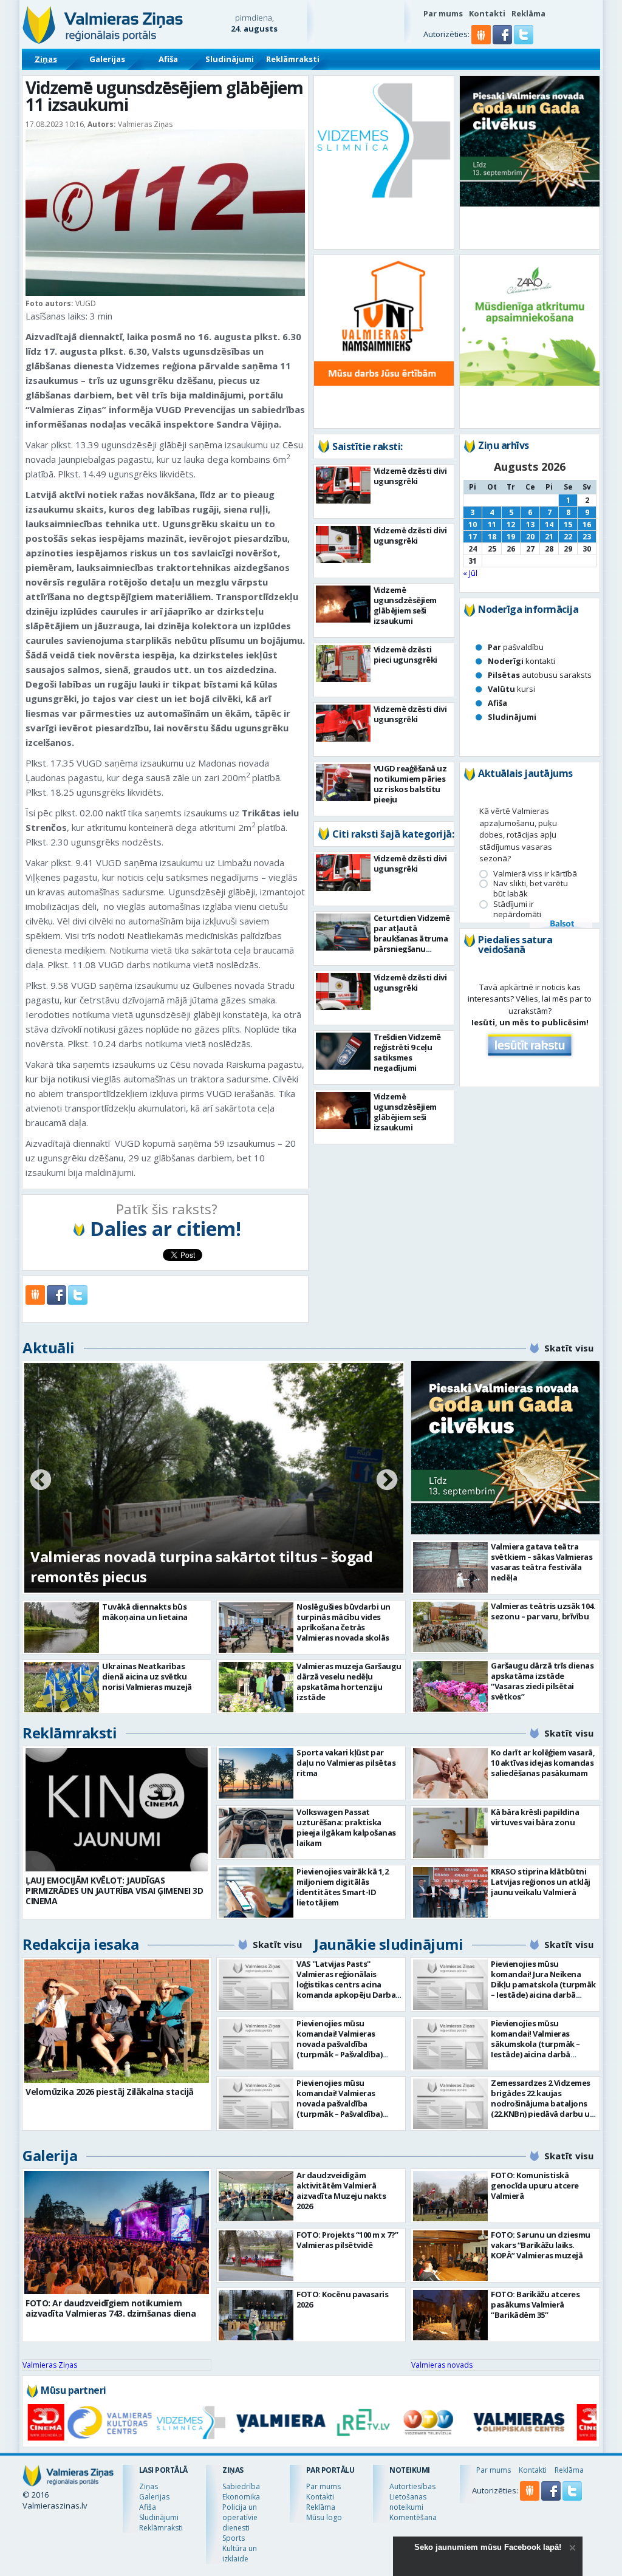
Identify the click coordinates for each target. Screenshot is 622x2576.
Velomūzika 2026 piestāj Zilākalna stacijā (110, 2092)
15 (568, 524)
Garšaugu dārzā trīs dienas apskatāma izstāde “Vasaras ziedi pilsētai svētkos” (542, 1681)
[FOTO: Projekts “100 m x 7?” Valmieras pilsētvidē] (256, 2256)
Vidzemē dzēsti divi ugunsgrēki (410, 476)
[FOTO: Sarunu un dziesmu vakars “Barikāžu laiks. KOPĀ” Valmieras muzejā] (450, 2256)
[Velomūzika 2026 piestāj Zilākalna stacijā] (117, 2021)
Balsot (561, 924)
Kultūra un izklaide (240, 2554)
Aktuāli (49, 1348)
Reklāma (528, 13)
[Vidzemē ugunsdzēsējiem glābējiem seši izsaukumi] (343, 604)
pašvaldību (516, 647)
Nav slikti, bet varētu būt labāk (531, 889)
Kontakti (487, 13)
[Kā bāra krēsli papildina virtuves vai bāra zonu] (450, 1833)
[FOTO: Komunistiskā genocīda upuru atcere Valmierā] (450, 2196)
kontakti (521, 661)
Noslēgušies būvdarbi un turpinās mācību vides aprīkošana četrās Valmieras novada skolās (343, 1622)
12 (511, 524)
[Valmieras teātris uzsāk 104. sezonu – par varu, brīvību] (450, 1627)
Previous (41, 1481)
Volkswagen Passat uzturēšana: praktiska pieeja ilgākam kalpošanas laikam (346, 1827)
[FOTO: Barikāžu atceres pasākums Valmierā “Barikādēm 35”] (450, 2315)
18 (492, 537)
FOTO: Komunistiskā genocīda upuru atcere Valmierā (535, 2185)
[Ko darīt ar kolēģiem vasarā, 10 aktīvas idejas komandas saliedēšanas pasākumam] (450, 1773)
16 (587, 524)
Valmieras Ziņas (50, 2365)
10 (473, 524)
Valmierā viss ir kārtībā (535, 874)
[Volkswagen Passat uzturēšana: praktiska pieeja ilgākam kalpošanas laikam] (256, 1833)
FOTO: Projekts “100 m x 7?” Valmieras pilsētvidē (347, 2240)
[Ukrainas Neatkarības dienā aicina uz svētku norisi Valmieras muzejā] (62, 1687)
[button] (503, 41)
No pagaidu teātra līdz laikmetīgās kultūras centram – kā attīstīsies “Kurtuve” (183, 1566)
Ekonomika (241, 2497)
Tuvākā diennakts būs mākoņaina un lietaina (145, 1612)
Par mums (443, 13)
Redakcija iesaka (80, 1944)
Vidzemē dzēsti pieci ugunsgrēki (405, 654)
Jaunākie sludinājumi (388, 1944)
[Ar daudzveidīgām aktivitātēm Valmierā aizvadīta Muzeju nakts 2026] (256, 2196)
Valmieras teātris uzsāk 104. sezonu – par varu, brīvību (543, 1611)
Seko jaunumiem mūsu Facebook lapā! (488, 2547)
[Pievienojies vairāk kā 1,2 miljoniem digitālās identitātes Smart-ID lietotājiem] (256, 1892)
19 (511, 537)
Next (387, 1481)
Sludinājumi (230, 59)
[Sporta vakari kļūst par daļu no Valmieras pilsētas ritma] (256, 1773)
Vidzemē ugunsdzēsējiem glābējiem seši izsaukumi (405, 605)
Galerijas (107, 59)
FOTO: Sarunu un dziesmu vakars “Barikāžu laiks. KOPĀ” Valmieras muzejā (541, 2245)
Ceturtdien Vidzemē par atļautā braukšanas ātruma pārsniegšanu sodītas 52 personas (412, 938)
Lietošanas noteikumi (408, 2502)
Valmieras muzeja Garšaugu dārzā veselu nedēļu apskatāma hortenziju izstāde (349, 1682)
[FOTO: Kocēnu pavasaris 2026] (256, 2315)
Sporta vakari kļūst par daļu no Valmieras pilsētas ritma (346, 1763)
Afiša (168, 59)
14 (549, 524)
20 (530, 537)
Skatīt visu (569, 1348)
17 (473, 537)
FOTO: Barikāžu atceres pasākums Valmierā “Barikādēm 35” (535, 2304)
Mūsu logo (324, 2517)
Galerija (50, 2155)
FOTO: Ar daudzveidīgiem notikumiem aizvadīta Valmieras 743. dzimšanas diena (111, 2308)
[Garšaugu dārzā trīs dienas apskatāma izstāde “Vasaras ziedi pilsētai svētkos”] (450, 1686)
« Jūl (470, 573)
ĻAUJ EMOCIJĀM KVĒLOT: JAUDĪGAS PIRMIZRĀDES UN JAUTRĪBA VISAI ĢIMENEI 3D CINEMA (114, 1891)
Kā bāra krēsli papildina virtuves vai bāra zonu (535, 1817)
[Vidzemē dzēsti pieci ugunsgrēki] (343, 664)
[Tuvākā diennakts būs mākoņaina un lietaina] (62, 1628)
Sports (234, 2538)
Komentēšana (413, 2517)
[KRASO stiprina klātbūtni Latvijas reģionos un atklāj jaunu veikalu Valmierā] (450, 1892)
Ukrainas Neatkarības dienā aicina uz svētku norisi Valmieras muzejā (147, 1676)
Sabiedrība (241, 2486)
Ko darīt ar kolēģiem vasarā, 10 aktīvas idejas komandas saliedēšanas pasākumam (543, 1763)
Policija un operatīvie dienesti (240, 2517)
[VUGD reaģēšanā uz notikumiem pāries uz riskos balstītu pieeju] (343, 783)
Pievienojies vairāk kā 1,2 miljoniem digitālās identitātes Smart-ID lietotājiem (342, 1887)
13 (530, 524)
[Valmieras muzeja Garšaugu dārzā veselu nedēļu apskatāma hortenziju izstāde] (256, 1687)
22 (568, 537)
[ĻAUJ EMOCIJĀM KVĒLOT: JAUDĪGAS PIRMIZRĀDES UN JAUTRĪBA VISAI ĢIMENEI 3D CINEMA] (117, 1810)
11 (492, 524)
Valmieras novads (442, 2365)
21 (549, 537)
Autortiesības (412, 2486)
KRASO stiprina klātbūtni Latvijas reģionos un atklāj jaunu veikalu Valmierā (541, 1882)
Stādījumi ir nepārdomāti (517, 909)
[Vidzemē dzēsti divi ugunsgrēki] (343, 485)
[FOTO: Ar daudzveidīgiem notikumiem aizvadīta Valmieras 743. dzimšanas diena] (117, 2233)
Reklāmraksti (293, 59)
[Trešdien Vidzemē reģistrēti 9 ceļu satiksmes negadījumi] (343, 1051)
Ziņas (46, 59)
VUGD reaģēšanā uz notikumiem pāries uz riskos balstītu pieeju (410, 784)
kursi (511, 689)
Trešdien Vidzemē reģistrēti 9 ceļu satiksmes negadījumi (407, 1052)
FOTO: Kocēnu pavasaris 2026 (342, 2299)
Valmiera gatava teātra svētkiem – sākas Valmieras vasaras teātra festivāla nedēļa (542, 1562)
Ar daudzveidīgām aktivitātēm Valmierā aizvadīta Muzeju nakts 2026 (341, 2191)
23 (587, 537)
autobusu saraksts (540, 675)
